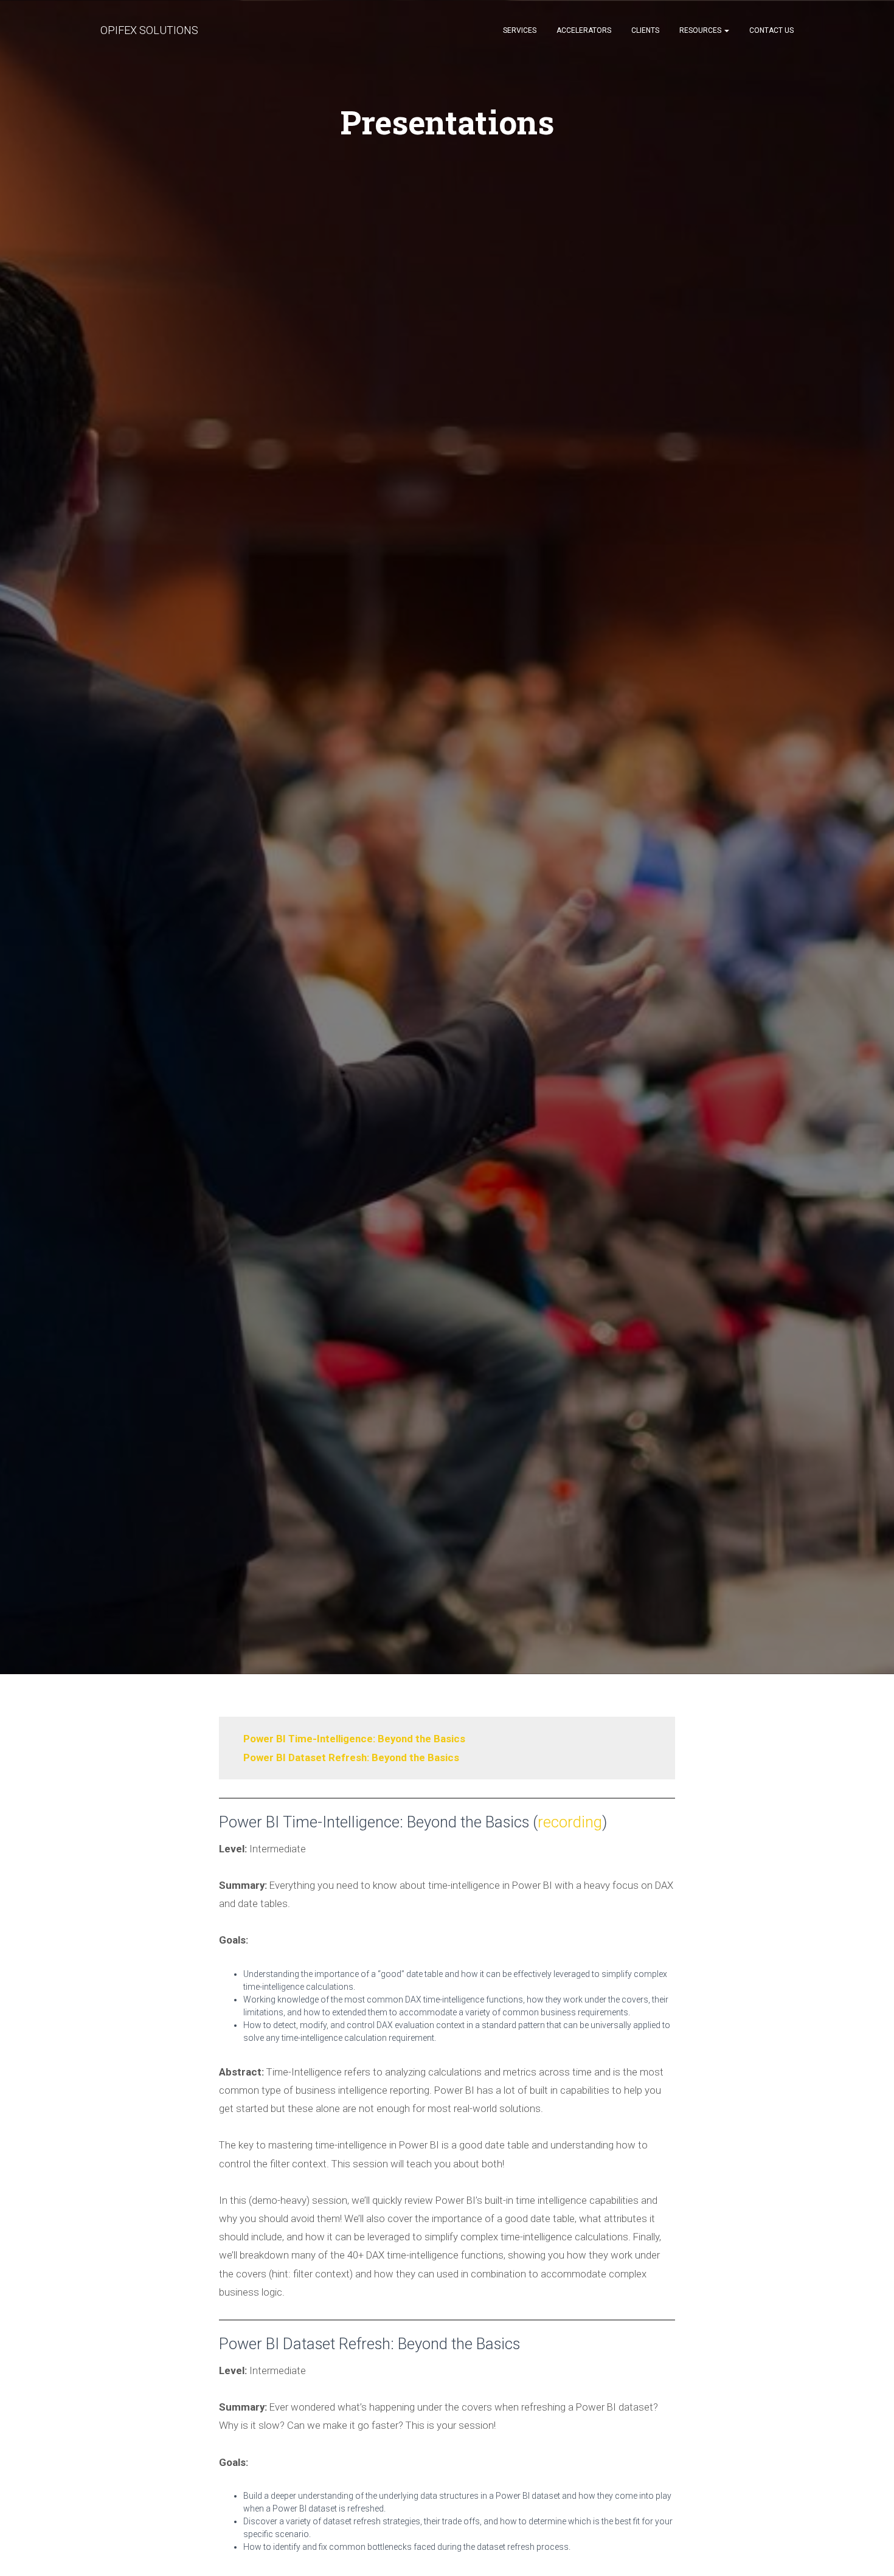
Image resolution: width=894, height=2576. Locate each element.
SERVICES (520, 30)
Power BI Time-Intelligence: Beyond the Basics (354, 1739)
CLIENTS (645, 30)
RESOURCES (701, 30)
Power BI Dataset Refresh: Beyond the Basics (351, 1757)
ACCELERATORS (584, 30)
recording (570, 1822)
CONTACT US (771, 30)
